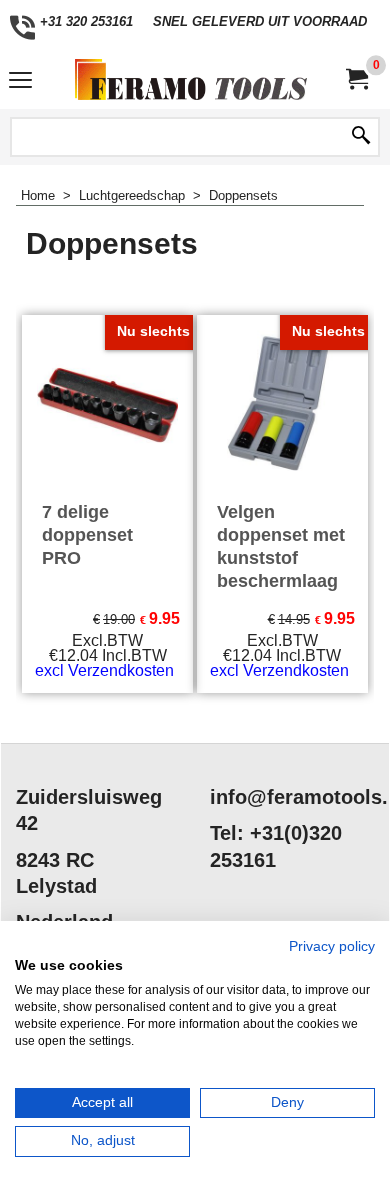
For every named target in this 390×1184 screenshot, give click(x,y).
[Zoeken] (361, 137)
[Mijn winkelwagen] (356, 79)
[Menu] (20, 81)
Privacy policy (332, 946)
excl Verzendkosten (104, 670)
